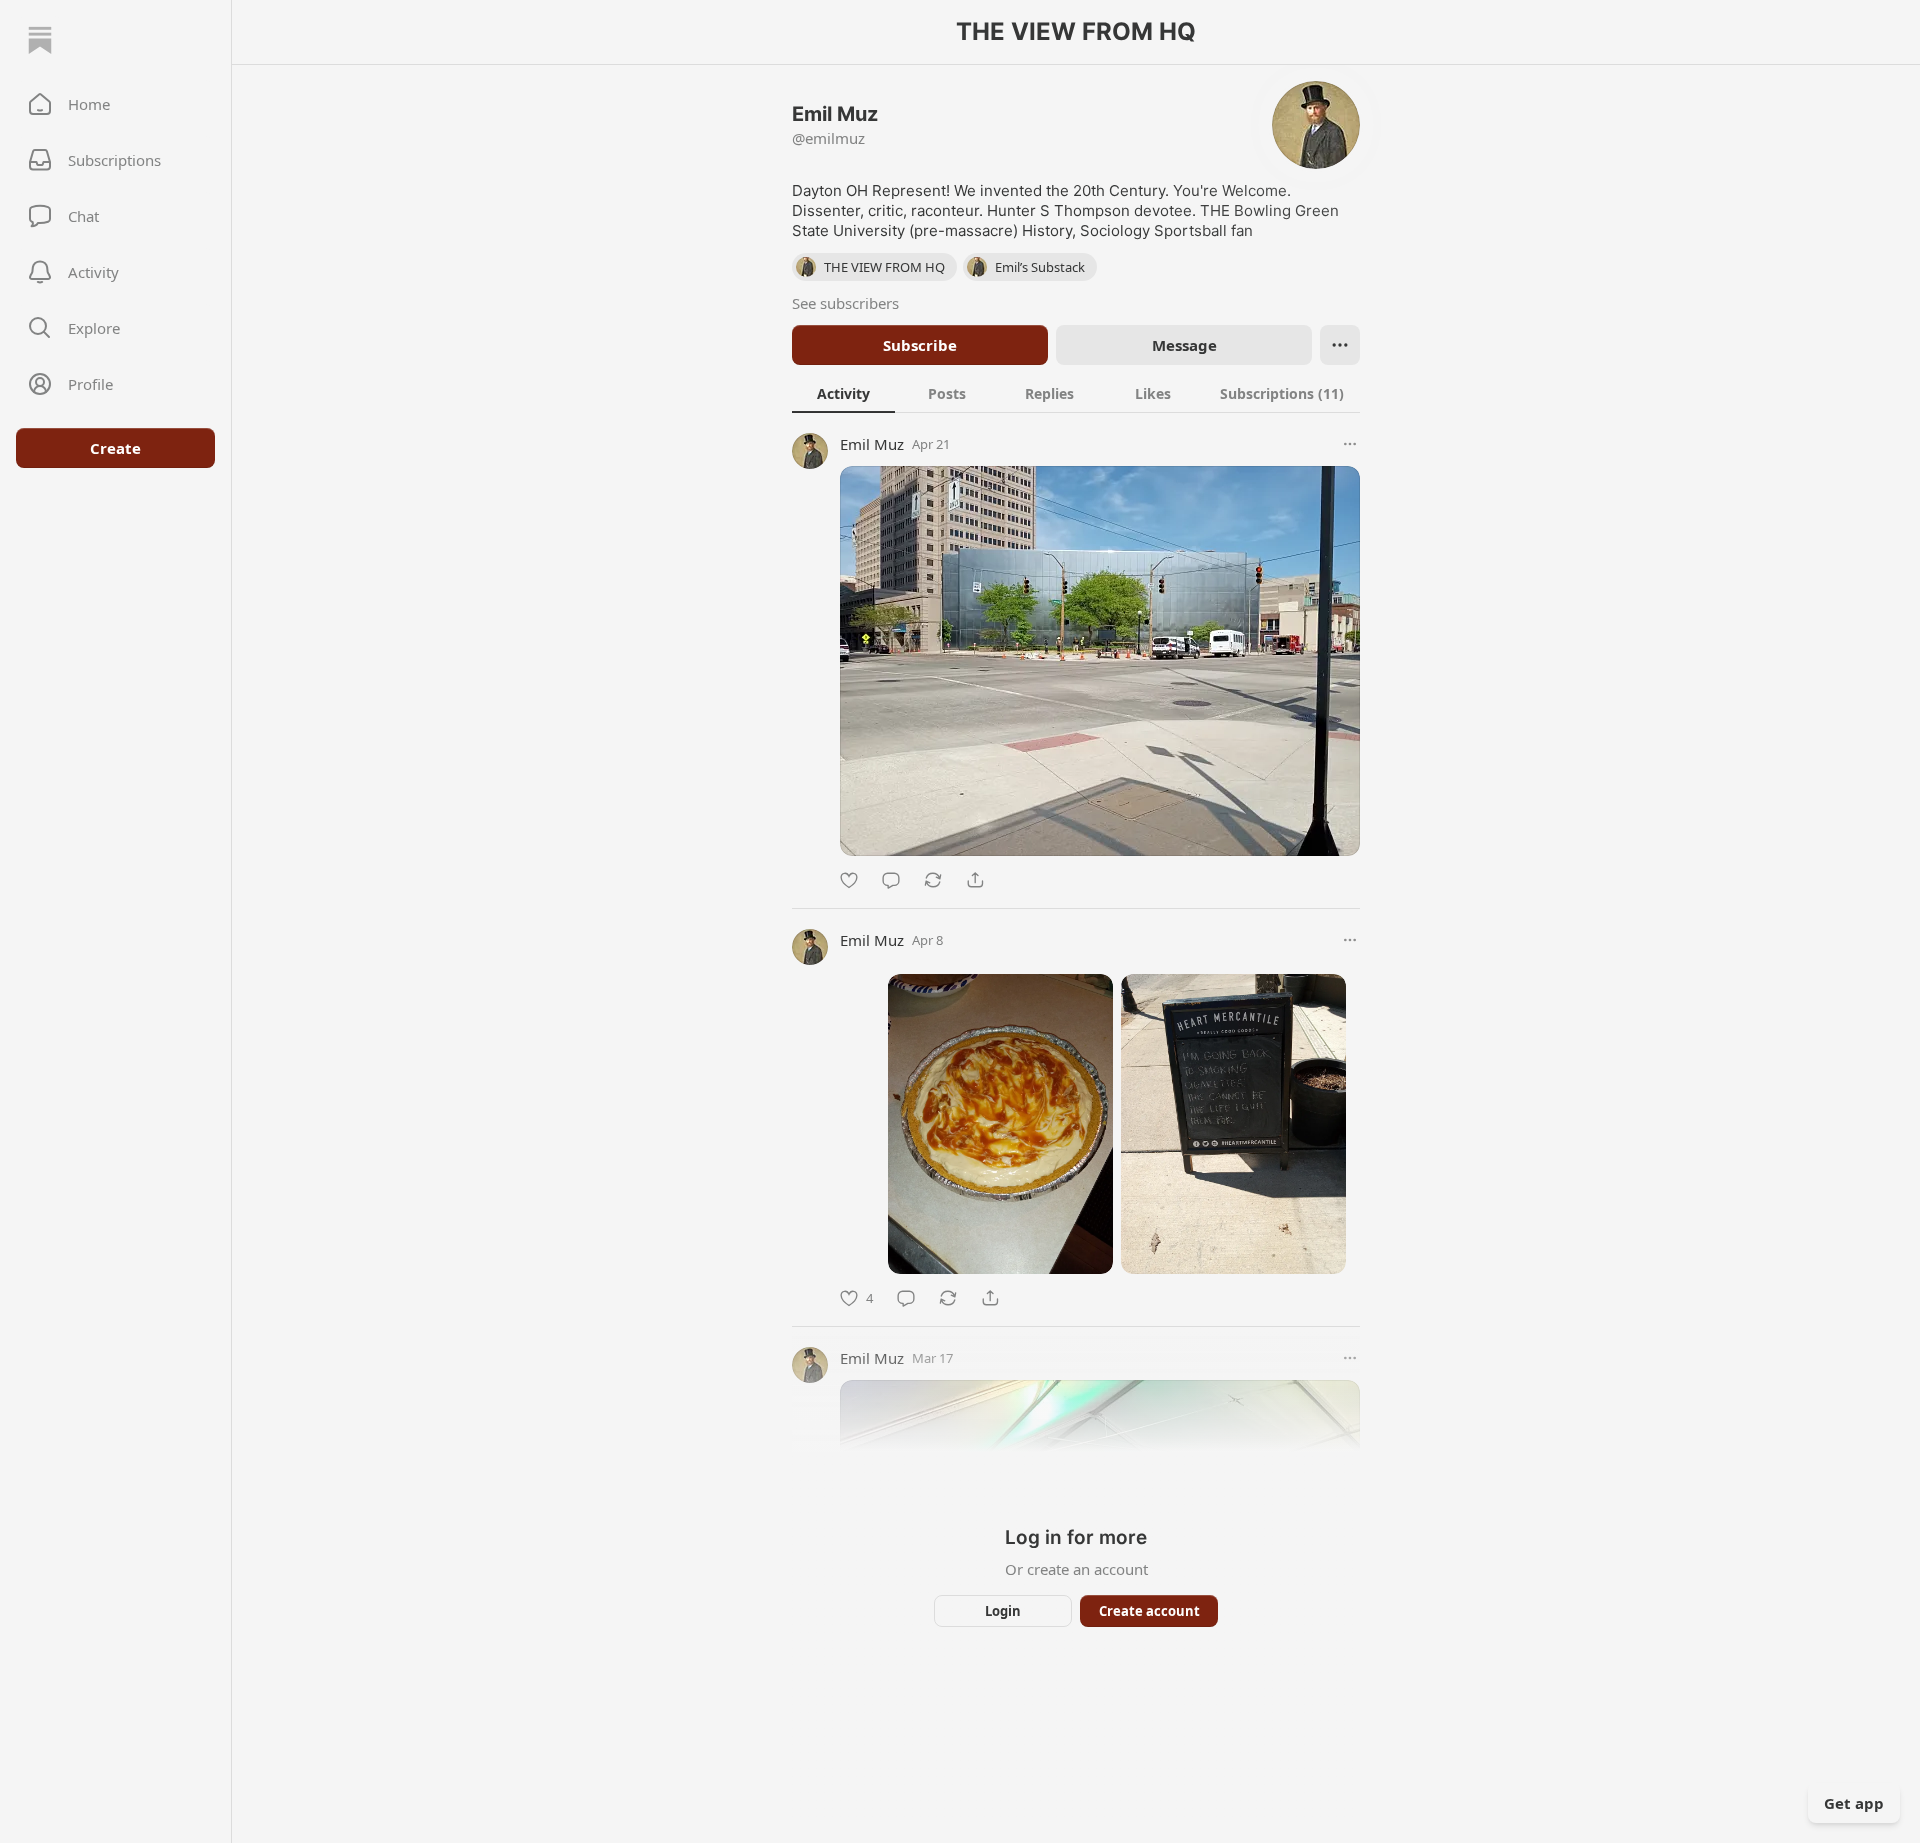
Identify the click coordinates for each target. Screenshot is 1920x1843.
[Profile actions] (1340, 345)
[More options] (1350, 444)
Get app (1854, 1803)
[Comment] (891, 880)
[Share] (975, 880)
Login (1003, 1611)
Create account (1149, 1611)
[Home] (40, 40)
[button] (115, 104)
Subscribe (920, 345)
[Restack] (933, 880)
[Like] (849, 880)
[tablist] (1076, 393)
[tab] (843, 393)
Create (115, 448)
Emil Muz (872, 444)
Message (1184, 345)
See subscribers (845, 303)
